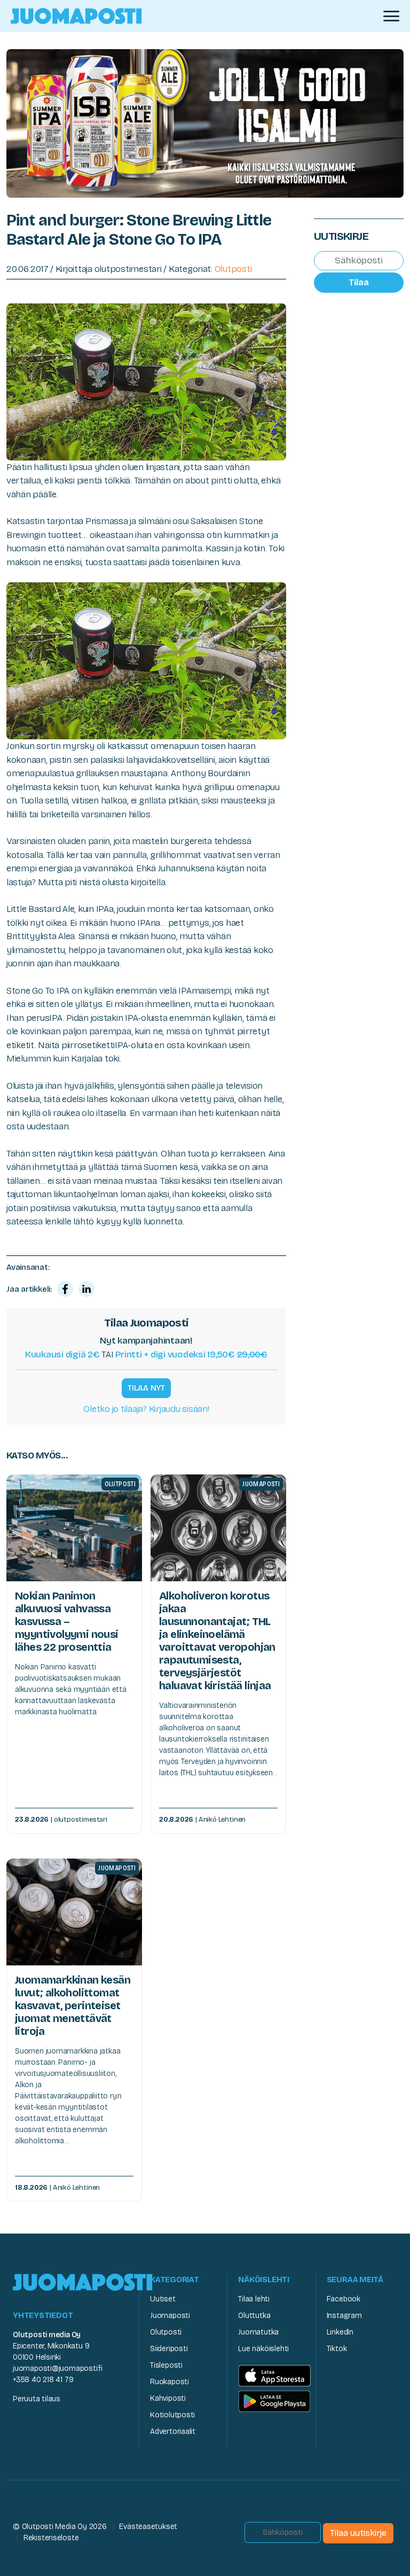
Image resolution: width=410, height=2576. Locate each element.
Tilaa (359, 282)
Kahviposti (168, 2398)
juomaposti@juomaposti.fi (58, 2368)
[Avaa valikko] (391, 16)
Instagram (344, 2316)
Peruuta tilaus (37, 2399)
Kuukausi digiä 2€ (62, 1355)
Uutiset (163, 2299)
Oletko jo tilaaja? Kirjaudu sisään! (146, 1409)
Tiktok (337, 2349)
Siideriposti (169, 2349)
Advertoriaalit (173, 2431)
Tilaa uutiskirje (358, 2533)
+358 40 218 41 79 (43, 2380)
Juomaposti (170, 2316)
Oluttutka (254, 2316)
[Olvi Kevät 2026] (205, 123)
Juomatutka (258, 2332)
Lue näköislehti (263, 2349)
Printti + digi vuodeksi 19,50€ (191, 1355)
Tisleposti (166, 2365)
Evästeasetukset (148, 2527)
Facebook (344, 2299)
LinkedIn (340, 2332)
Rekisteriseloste (51, 2538)
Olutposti (233, 269)
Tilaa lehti (254, 2299)
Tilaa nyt (146, 1388)
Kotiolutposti (172, 2415)
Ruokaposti (169, 2382)
